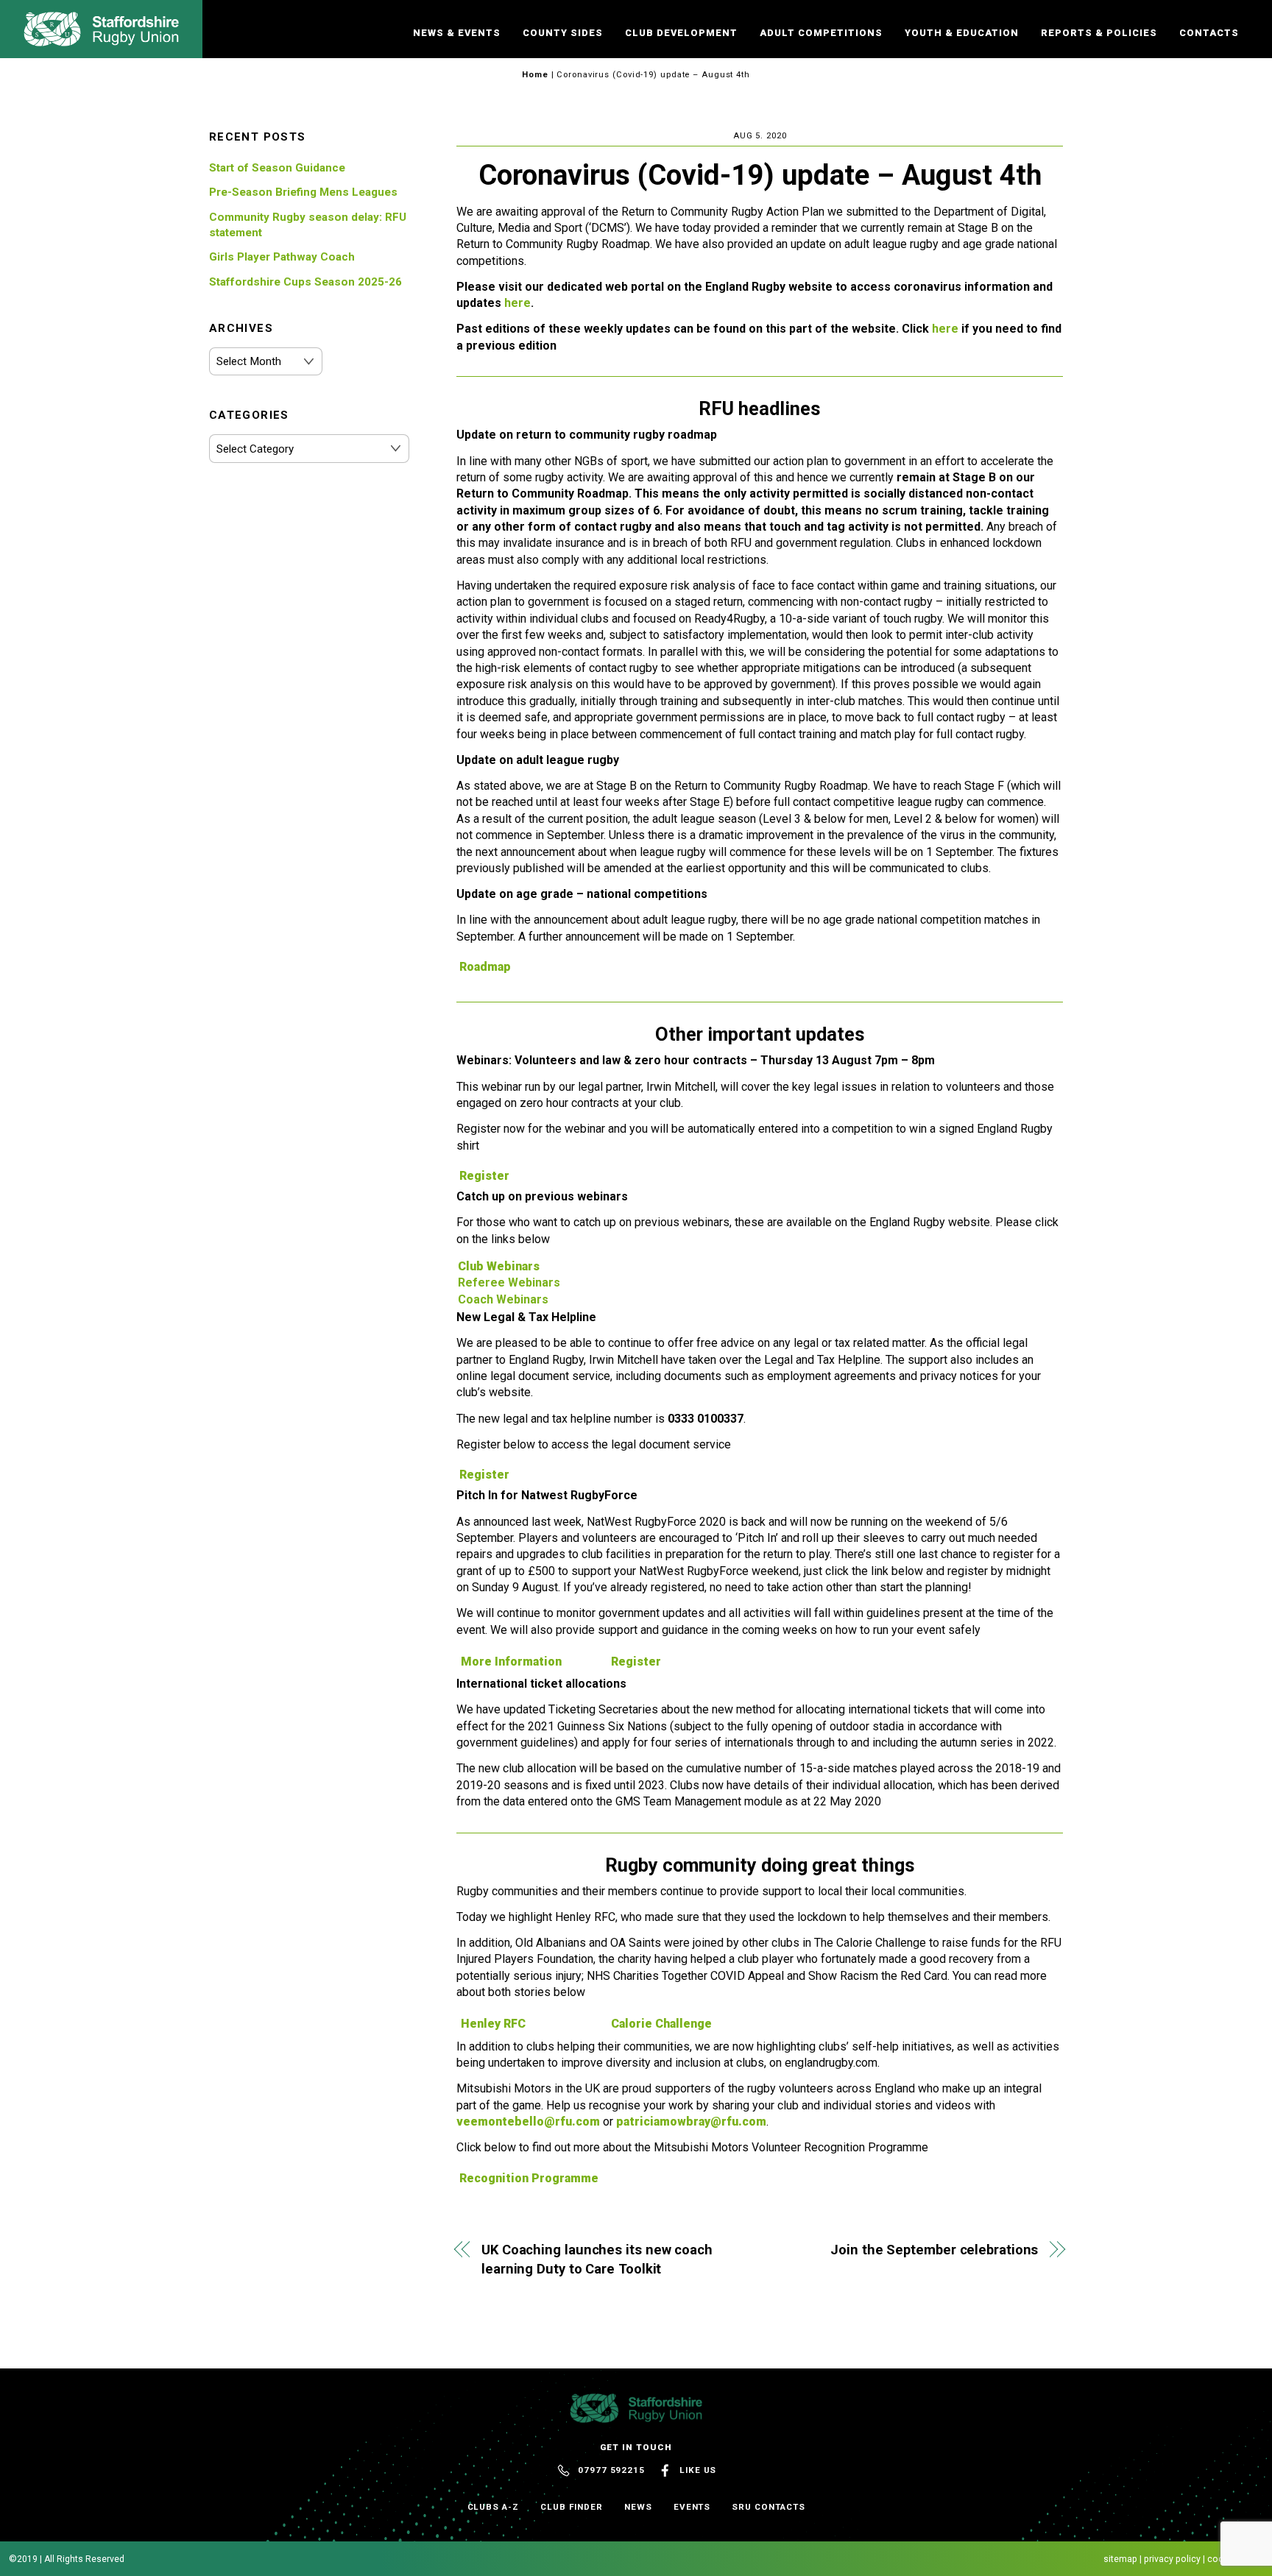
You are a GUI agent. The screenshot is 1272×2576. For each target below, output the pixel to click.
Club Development (681, 33)
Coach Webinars (503, 1299)
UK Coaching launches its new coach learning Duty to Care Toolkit (597, 2259)
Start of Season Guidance (277, 168)
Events (692, 2507)
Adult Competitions (821, 33)
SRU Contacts (768, 2507)
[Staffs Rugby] (101, 40)
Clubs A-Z (493, 2507)
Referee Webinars (509, 1282)
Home (535, 75)
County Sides (563, 33)
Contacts (1209, 33)
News (638, 2507)
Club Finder (572, 2507)
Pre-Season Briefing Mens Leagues (303, 192)
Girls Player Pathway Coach (282, 257)
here (517, 303)
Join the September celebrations (934, 2250)
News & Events (457, 33)
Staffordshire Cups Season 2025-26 (305, 282)
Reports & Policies (1099, 33)
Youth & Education (962, 33)
